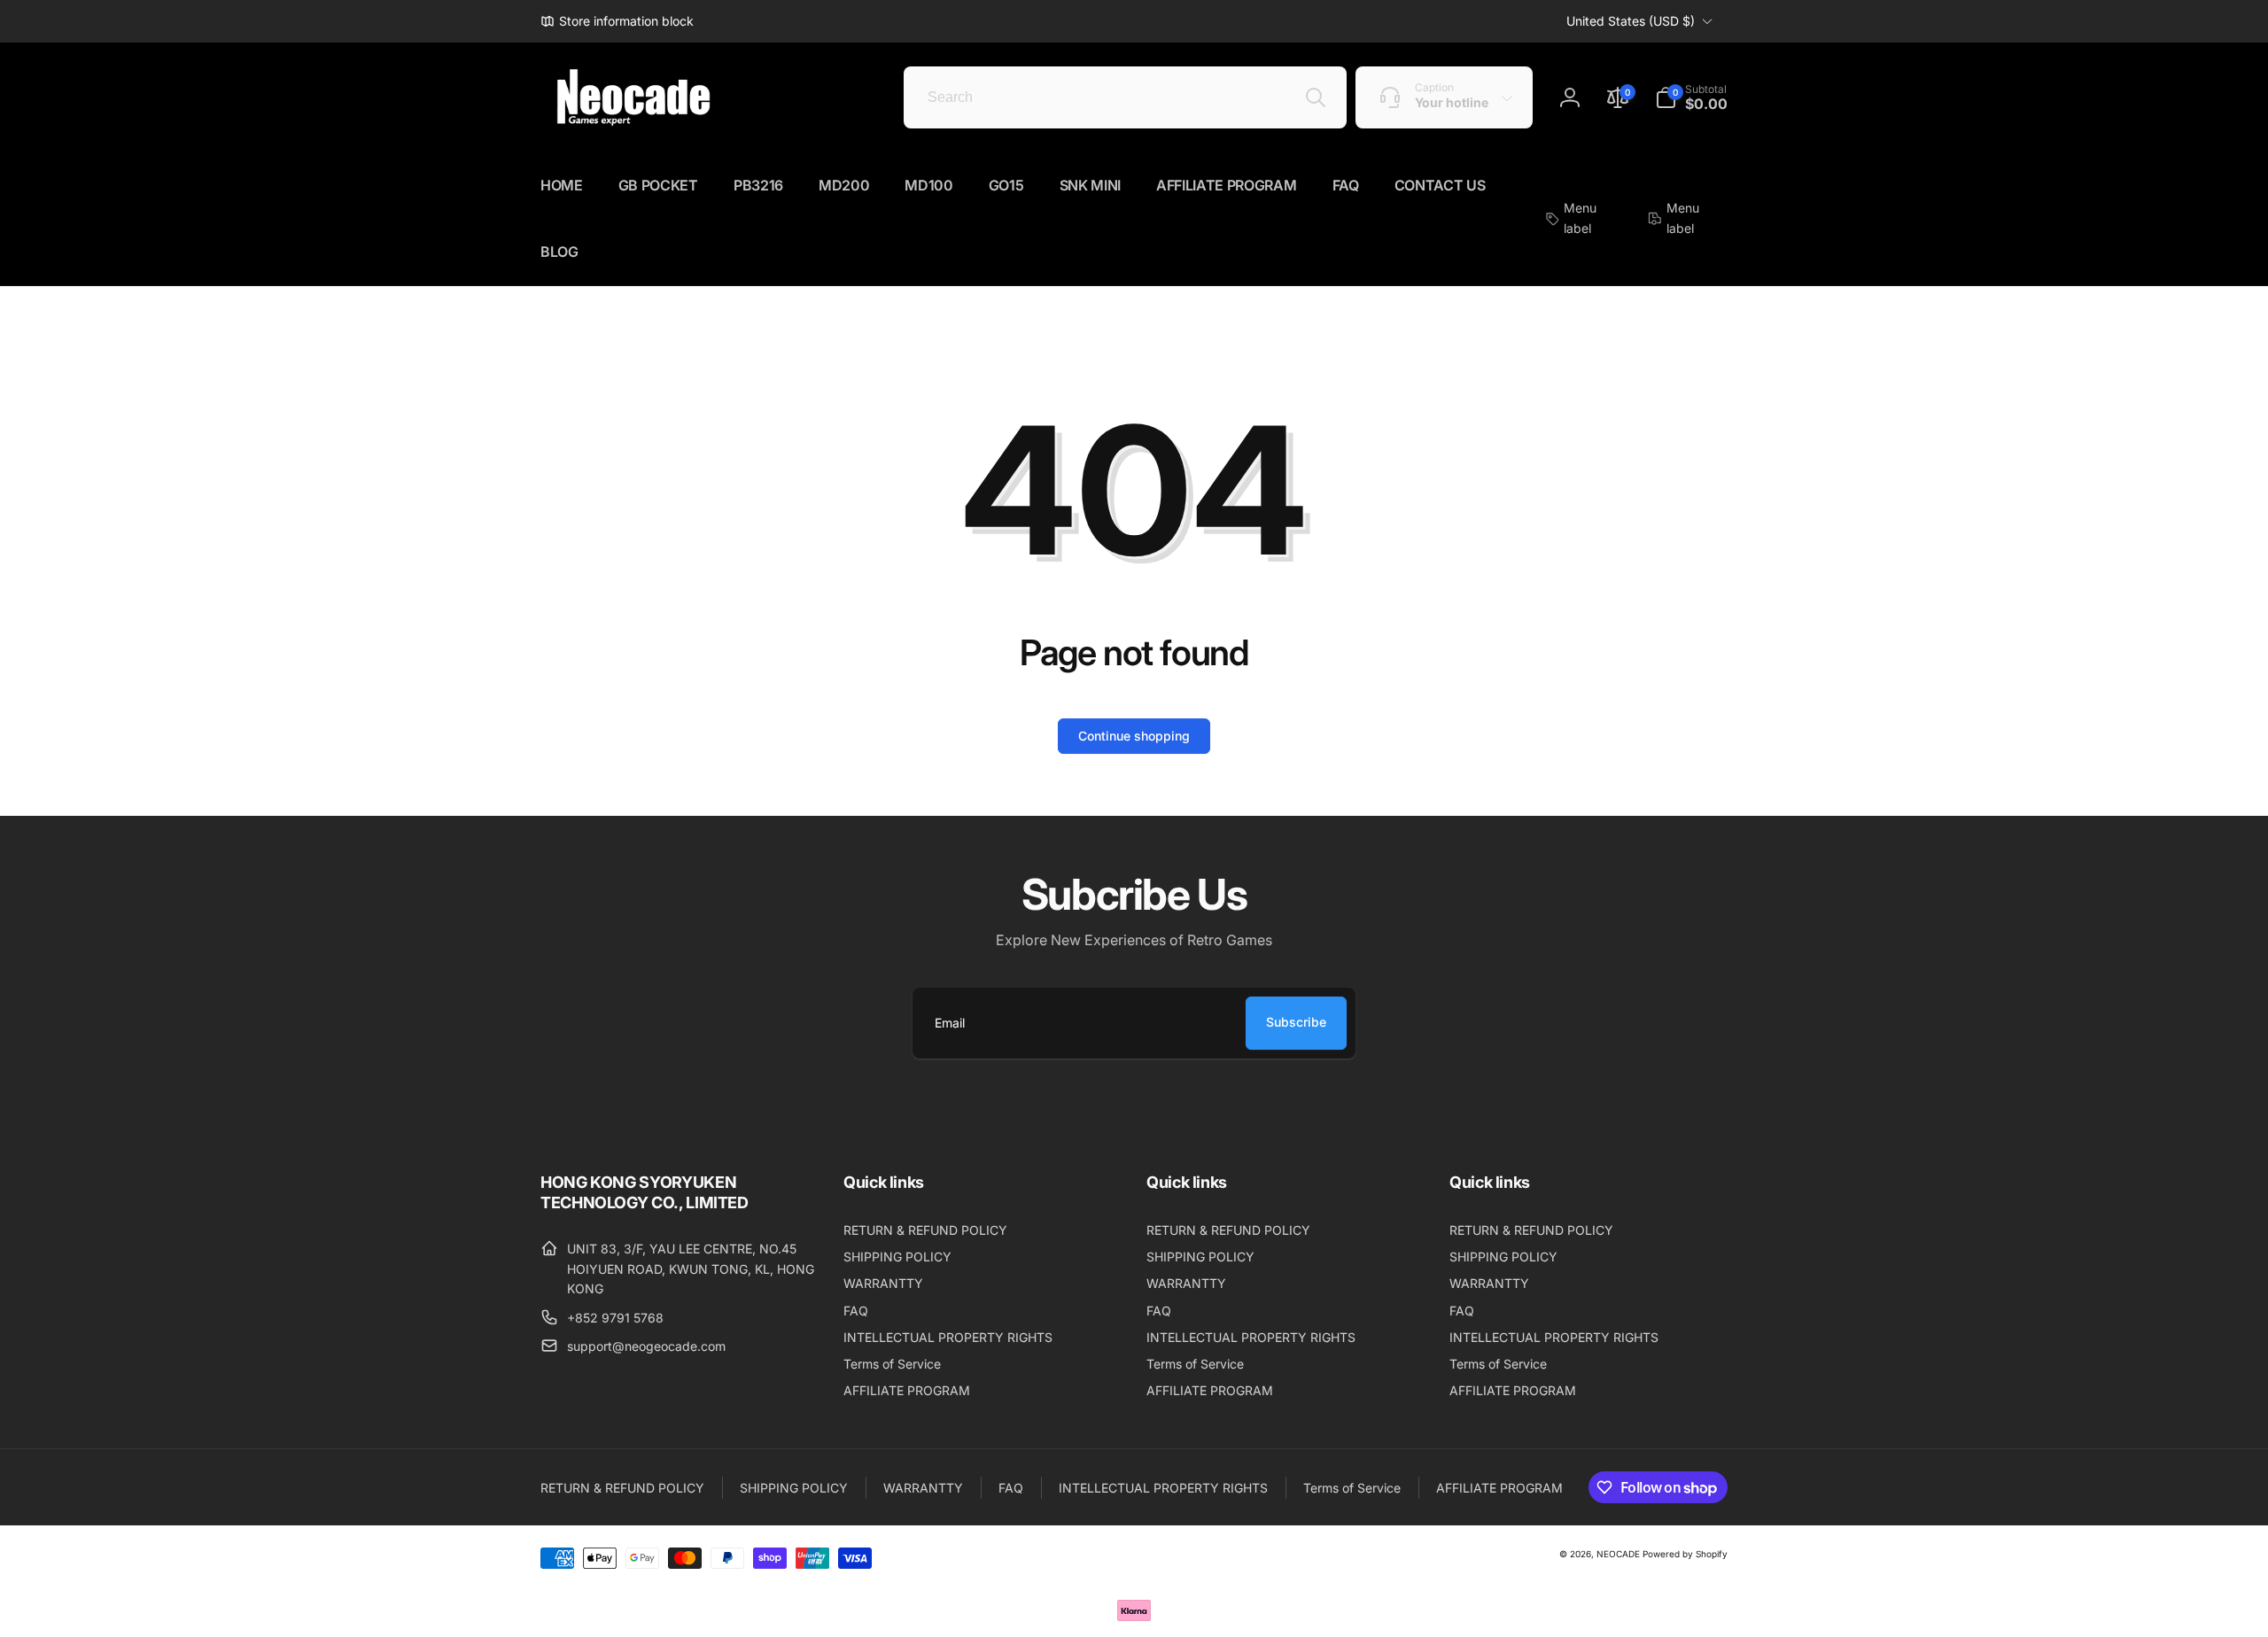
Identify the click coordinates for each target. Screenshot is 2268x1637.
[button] (1691, 97)
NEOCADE (1618, 1554)
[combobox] (1125, 97)
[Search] (1316, 97)
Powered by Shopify (1685, 1554)
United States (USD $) (1631, 21)
